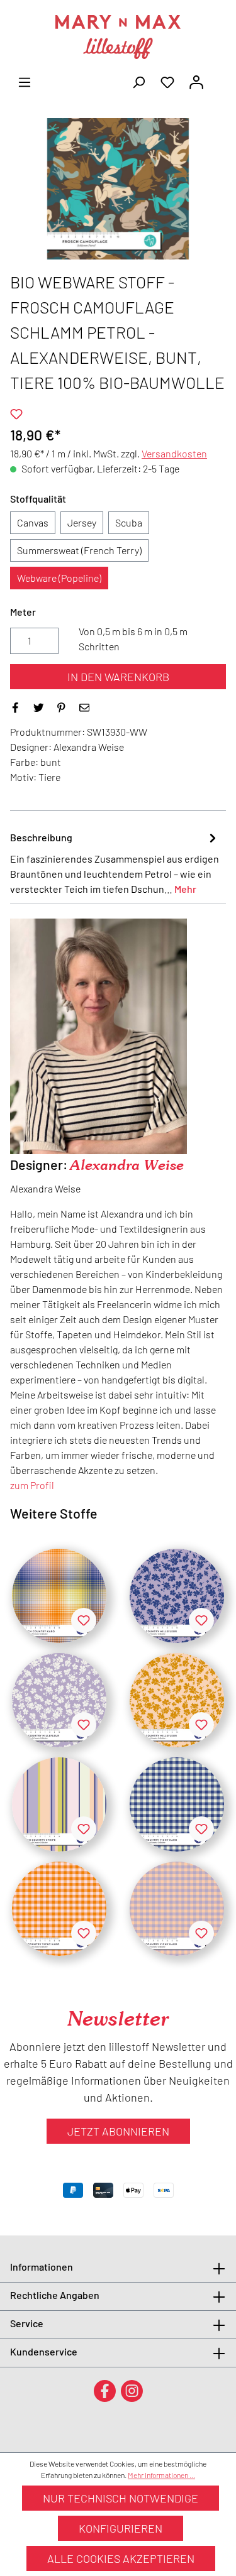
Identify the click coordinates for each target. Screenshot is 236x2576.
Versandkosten (174, 453)
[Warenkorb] (218, 78)
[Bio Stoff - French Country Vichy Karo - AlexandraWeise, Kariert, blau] (177, 1804)
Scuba (129, 522)
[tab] (115, 863)
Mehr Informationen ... (161, 2475)
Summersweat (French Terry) (79, 550)
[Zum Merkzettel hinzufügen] (16, 414)
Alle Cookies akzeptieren (121, 2558)
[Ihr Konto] (196, 81)
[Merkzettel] (167, 81)
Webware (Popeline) (59, 578)
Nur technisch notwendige (121, 2498)
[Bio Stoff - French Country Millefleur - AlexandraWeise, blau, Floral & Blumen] (177, 1596)
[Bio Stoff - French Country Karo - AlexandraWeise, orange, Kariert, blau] (59, 1596)
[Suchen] (138, 81)
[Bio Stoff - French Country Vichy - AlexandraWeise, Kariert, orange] (59, 1909)
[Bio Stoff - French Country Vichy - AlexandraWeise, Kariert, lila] (177, 1909)
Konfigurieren (121, 2528)
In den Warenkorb (118, 677)
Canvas (33, 522)
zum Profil (32, 1485)
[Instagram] (132, 2390)
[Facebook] (105, 2390)
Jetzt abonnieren (118, 2131)
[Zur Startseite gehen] (118, 37)
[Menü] (25, 81)
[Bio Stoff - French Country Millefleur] (59, 1700)
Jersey (82, 522)
